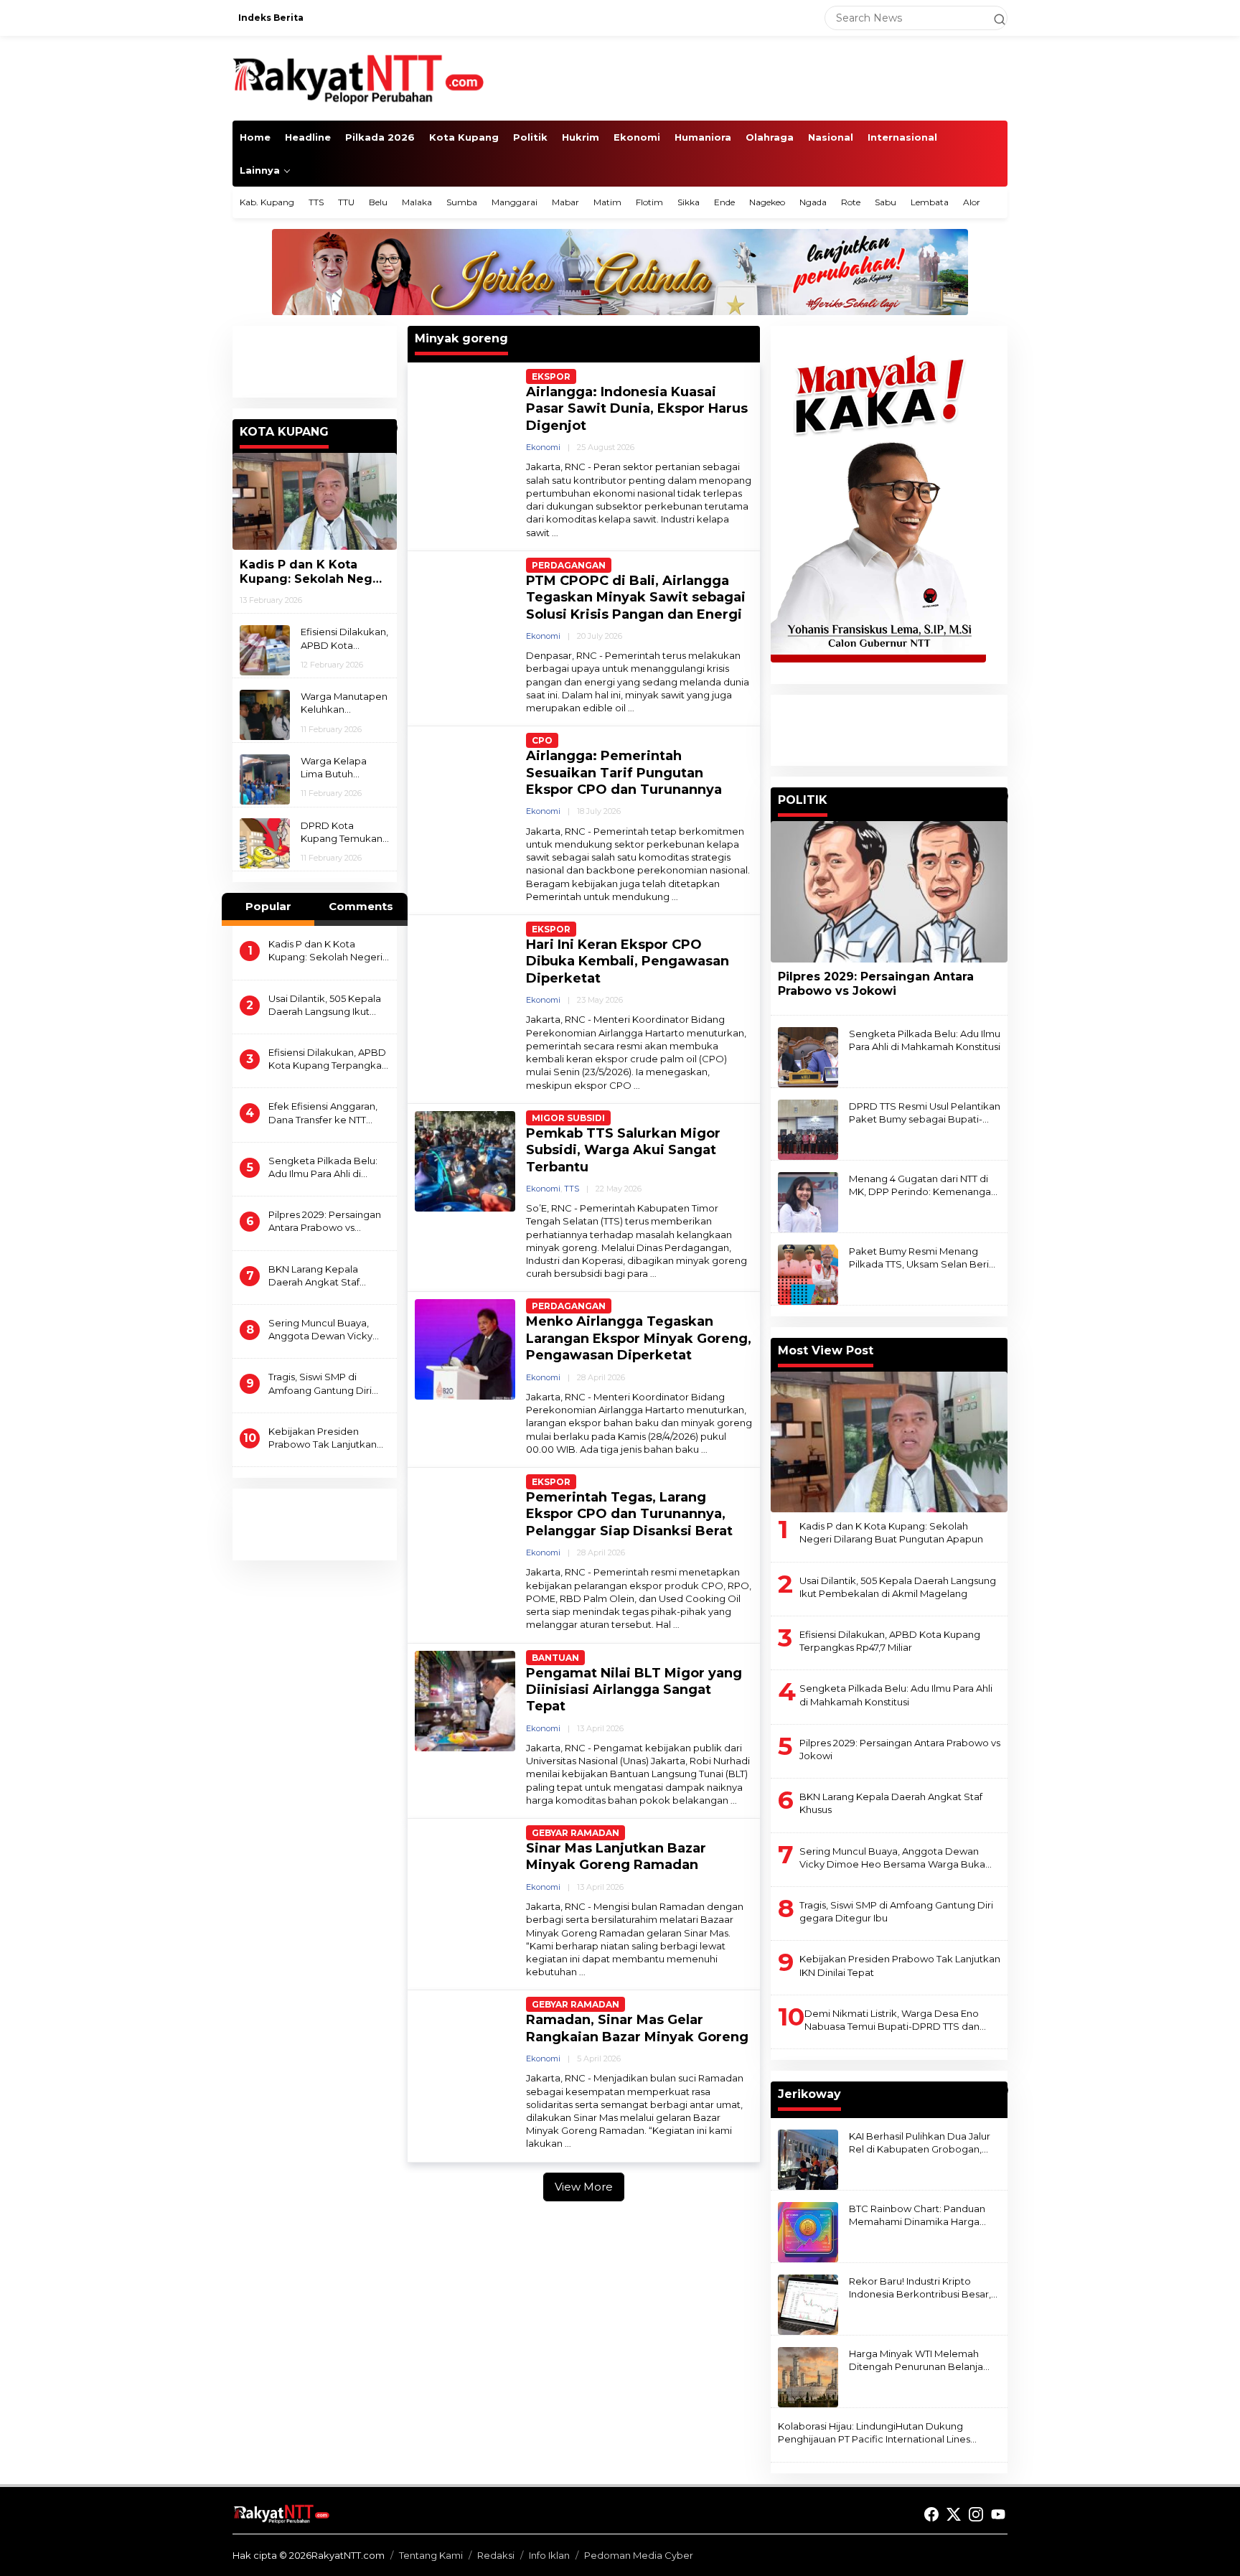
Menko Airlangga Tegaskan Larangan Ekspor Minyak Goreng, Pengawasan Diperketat (639, 1338)
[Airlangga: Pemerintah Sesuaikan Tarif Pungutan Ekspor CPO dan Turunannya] (675, 897)
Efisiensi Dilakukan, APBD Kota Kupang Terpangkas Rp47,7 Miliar (344, 638)
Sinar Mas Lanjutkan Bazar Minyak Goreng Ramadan (616, 1856)
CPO (542, 740)
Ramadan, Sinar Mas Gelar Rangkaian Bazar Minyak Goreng (637, 2028)
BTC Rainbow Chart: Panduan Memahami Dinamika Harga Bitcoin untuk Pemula (917, 2215)
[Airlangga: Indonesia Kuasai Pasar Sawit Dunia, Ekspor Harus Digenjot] (555, 533)
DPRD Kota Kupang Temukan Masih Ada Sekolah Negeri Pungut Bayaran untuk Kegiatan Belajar (345, 832)
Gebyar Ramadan (576, 1833)
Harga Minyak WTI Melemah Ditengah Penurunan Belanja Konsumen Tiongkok (916, 2360)
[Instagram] (976, 2515)
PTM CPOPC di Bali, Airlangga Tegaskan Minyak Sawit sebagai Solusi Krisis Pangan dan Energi (636, 598)
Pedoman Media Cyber (639, 2555)
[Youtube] (998, 2515)
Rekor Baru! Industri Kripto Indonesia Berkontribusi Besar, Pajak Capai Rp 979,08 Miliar (920, 2288)
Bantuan (555, 1658)
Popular (268, 906)
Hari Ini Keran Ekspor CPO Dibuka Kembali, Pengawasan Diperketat (628, 961)
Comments (361, 906)
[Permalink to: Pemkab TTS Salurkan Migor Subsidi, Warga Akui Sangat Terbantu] (465, 1160)
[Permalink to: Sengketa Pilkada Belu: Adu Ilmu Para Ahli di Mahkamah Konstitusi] (808, 1057)
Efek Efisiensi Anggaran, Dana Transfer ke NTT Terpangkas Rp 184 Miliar (325, 1113)
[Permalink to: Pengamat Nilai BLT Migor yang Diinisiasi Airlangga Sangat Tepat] (465, 1700)
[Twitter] (954, 2515)
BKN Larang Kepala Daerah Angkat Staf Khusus (314, 1275)
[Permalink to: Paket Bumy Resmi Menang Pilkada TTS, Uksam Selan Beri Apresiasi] (808, 1274)
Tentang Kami (431, 2555)
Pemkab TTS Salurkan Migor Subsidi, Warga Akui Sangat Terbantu (623, 1150)
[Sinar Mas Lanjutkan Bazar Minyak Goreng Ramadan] (582, 1972)
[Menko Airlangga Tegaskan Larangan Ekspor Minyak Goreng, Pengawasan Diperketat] (704, 1449)
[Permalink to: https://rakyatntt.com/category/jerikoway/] (1001, 2090)
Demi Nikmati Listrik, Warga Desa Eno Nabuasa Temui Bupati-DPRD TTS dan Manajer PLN (892, 2020)
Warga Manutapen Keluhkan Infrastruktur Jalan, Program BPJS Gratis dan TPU (344, 703)
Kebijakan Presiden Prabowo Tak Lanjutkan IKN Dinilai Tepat (323, 1438)
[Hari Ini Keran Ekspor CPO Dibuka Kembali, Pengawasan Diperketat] (637, 1086)
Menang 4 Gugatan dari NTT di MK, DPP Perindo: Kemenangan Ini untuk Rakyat (923, 1185)
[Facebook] (931, 2515)
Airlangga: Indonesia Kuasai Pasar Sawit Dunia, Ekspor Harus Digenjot (637, 409)
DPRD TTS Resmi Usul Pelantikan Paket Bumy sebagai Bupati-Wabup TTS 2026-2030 (925, 1113)
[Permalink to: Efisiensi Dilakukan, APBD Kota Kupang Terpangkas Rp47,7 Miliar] (265, 650)
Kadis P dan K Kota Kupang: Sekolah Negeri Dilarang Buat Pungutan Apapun (314, 572)
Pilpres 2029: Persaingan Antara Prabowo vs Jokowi (325, 1221)
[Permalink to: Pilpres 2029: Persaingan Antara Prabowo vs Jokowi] (889, 891)
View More (584, 2187)
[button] (993, 18)
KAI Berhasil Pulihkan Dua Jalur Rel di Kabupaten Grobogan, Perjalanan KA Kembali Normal (920, 2143)
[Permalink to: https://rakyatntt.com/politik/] (1001, 796)
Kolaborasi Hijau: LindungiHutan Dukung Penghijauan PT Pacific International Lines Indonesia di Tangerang (874, 2433)
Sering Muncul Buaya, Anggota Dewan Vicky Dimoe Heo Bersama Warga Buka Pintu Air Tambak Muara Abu (320, 1330)
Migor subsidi (568, 1118)
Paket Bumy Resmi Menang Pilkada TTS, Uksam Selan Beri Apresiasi (919, 1258)
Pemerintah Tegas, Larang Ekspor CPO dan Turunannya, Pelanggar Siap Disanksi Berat (629, 1514)
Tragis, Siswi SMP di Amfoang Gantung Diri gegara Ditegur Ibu (320, 1383)
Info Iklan (549, 2555)
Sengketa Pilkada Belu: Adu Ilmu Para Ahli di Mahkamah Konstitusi (323, 1167)
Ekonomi (543, 447)
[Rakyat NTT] (359, 78)
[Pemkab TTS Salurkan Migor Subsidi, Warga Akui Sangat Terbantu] (653, 1274)
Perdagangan (569, 565)
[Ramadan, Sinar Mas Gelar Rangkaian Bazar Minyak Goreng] (568, 2144)
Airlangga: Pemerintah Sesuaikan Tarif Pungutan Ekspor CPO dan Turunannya (624, 773)
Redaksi (496, 2555)
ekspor (551, 376)
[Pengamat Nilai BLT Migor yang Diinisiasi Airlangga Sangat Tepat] (734, 1800)
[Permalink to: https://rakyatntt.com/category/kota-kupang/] (390, 428)
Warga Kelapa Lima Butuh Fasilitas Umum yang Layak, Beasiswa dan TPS (343, 768)
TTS (572, 1189)
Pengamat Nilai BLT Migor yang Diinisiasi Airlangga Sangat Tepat (634, 1690)
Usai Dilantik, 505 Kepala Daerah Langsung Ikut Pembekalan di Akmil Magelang (325, 1004)
